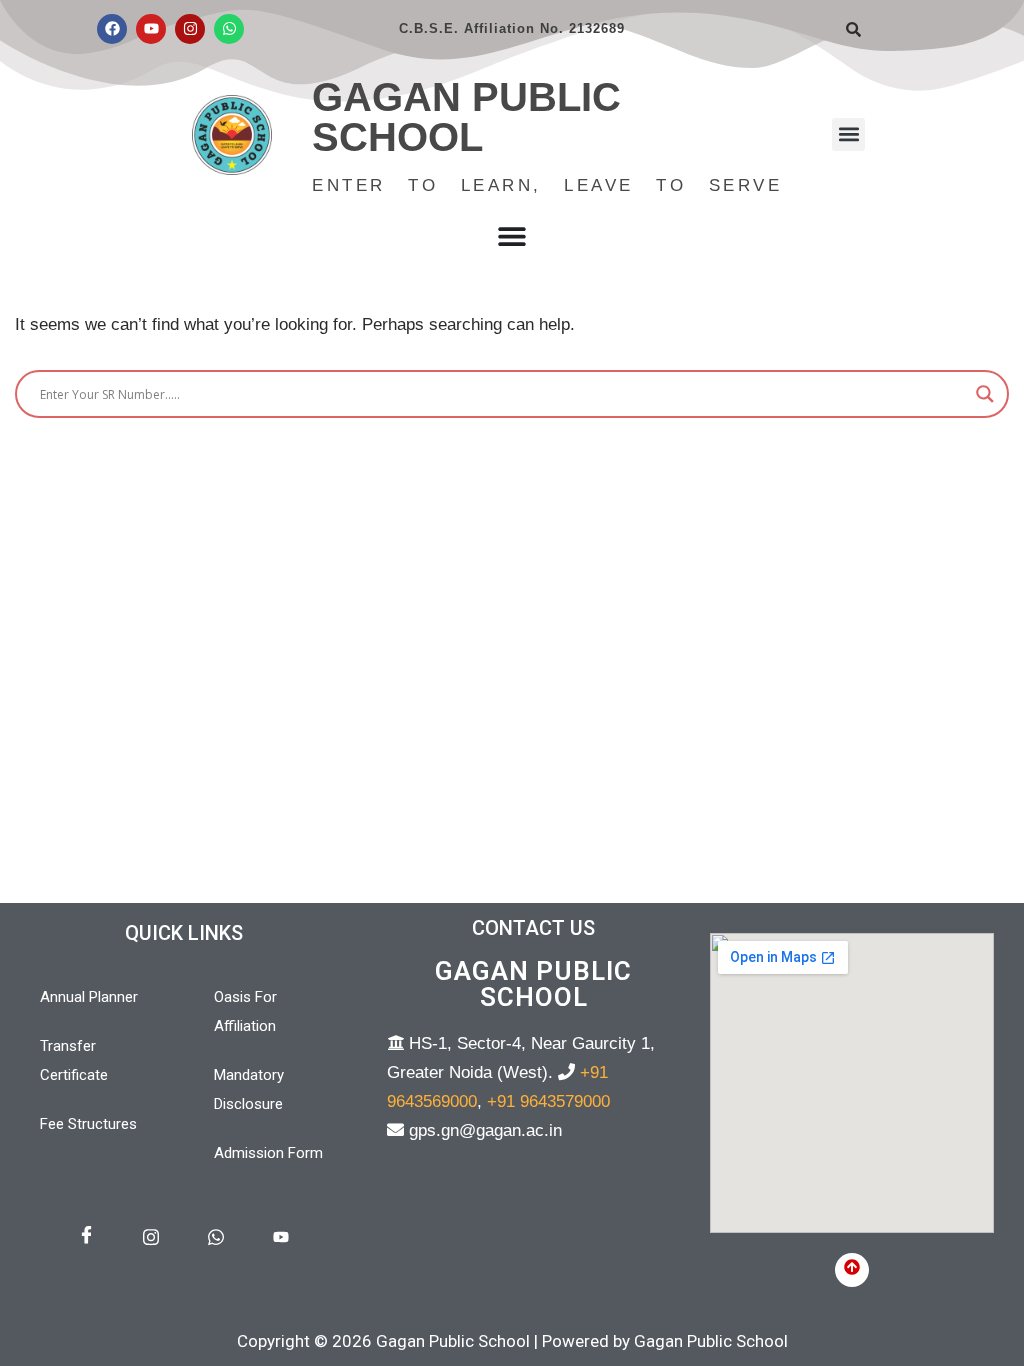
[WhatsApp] (216, 1238)
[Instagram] (190, 29)
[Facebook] (112, 29)
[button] (848, 134)
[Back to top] (852, 1270)
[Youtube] (151, 29)
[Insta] (151, 1238)
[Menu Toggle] (512, 236)
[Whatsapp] (229, 29)
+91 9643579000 (548, 1101)
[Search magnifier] (985, 394)
